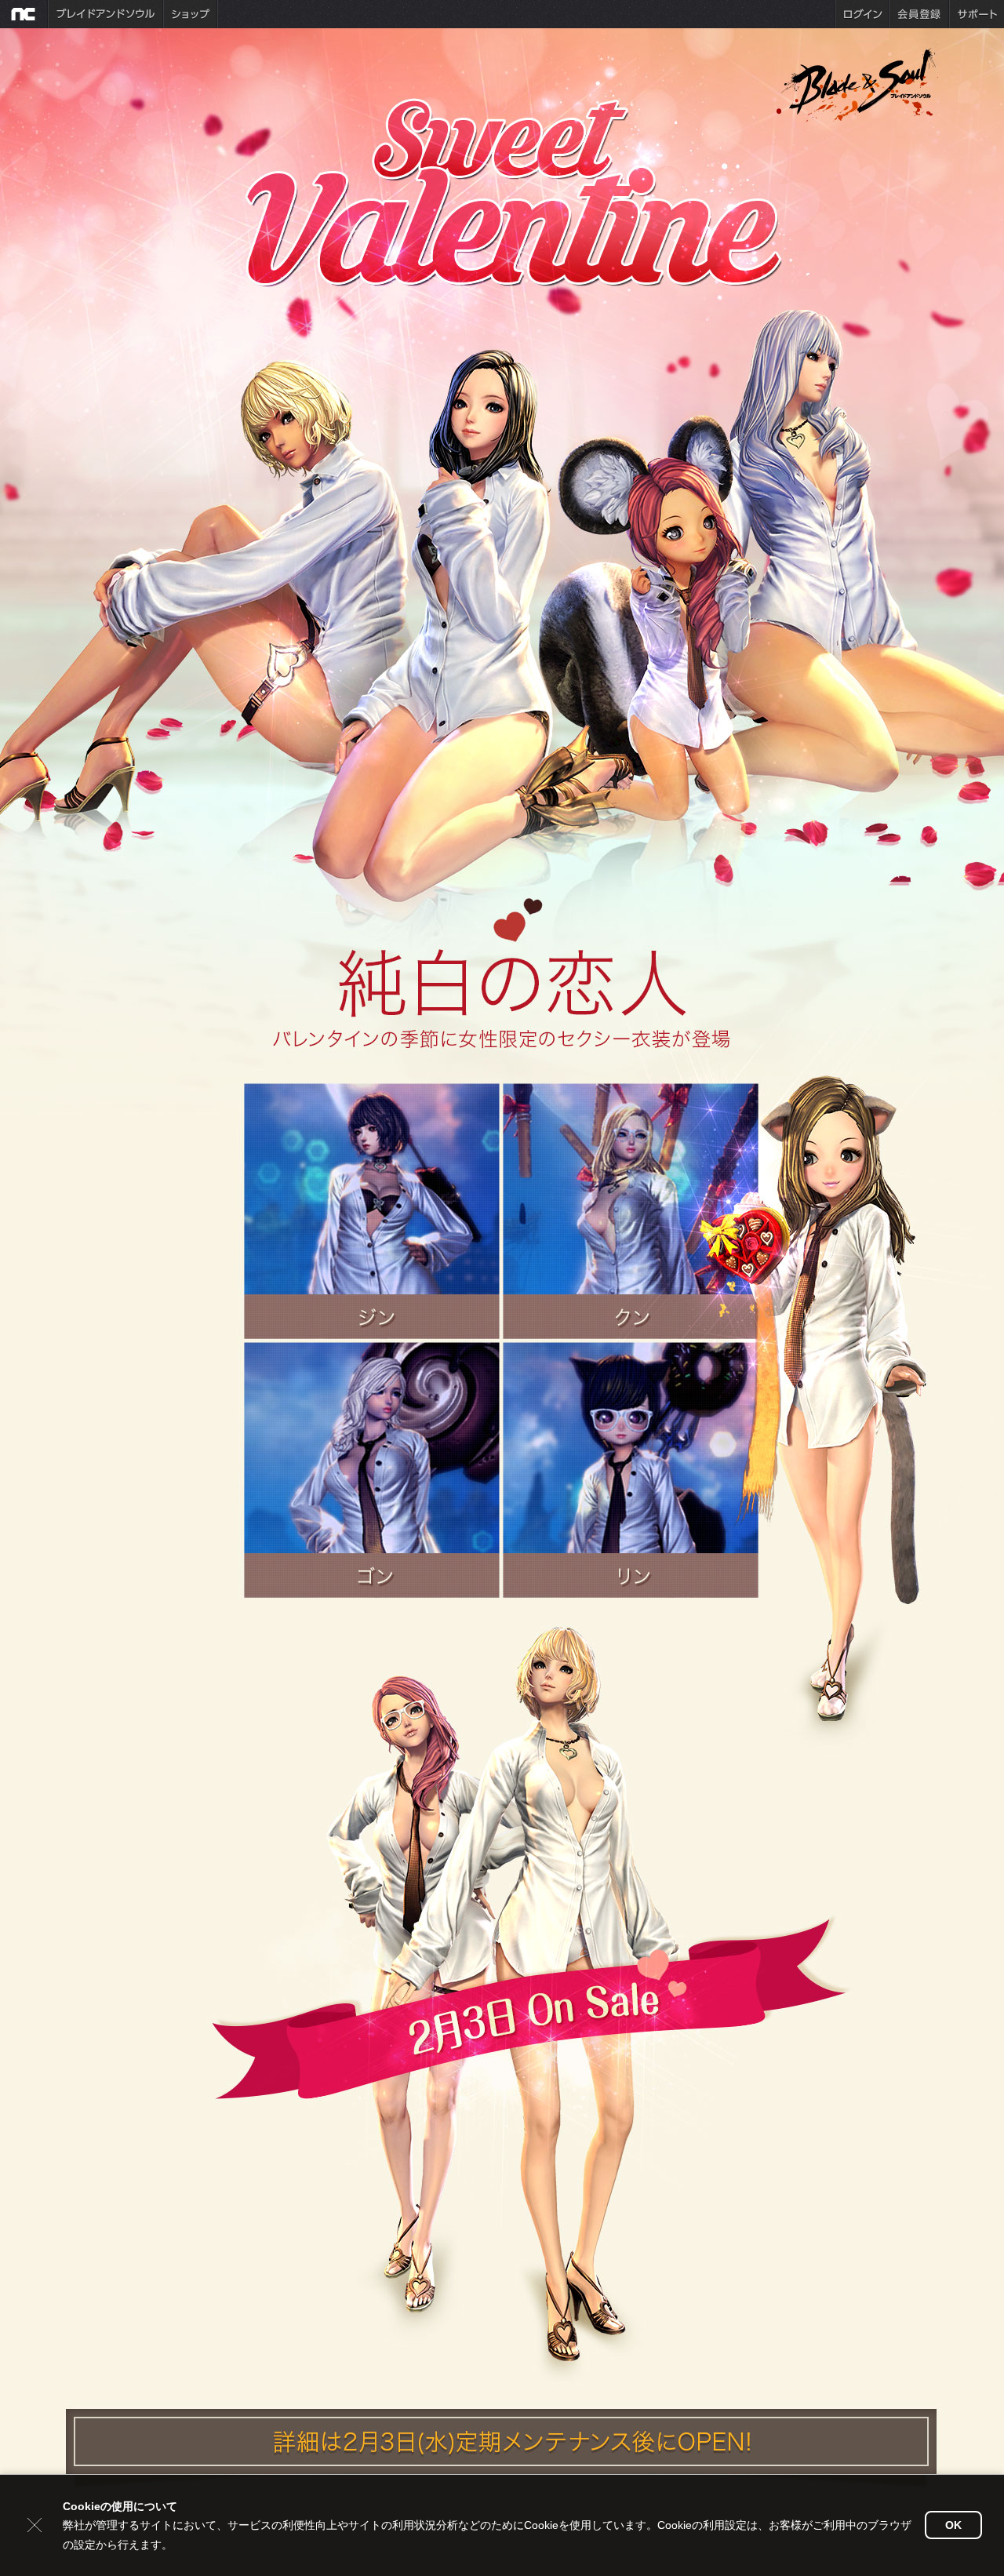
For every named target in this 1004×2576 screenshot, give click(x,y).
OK (953, 2525)
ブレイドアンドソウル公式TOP (860, 83)
